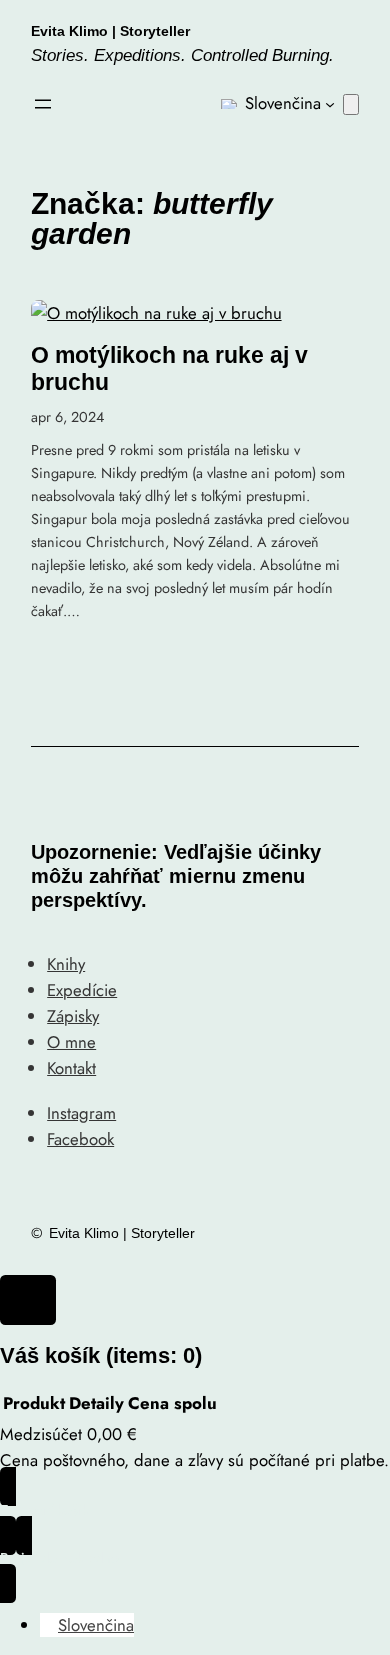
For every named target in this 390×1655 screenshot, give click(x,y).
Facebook (80, 1139)
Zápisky (73, 1016)
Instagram (81, 1113)
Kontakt (71, 1068)
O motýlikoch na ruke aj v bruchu (169, 368)
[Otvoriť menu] (43, 104)
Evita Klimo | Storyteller (110, 31)
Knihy (66, 964)
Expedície (82, 990)
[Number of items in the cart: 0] (351, 104)
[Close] (28, 1300)
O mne (71, 1042)
